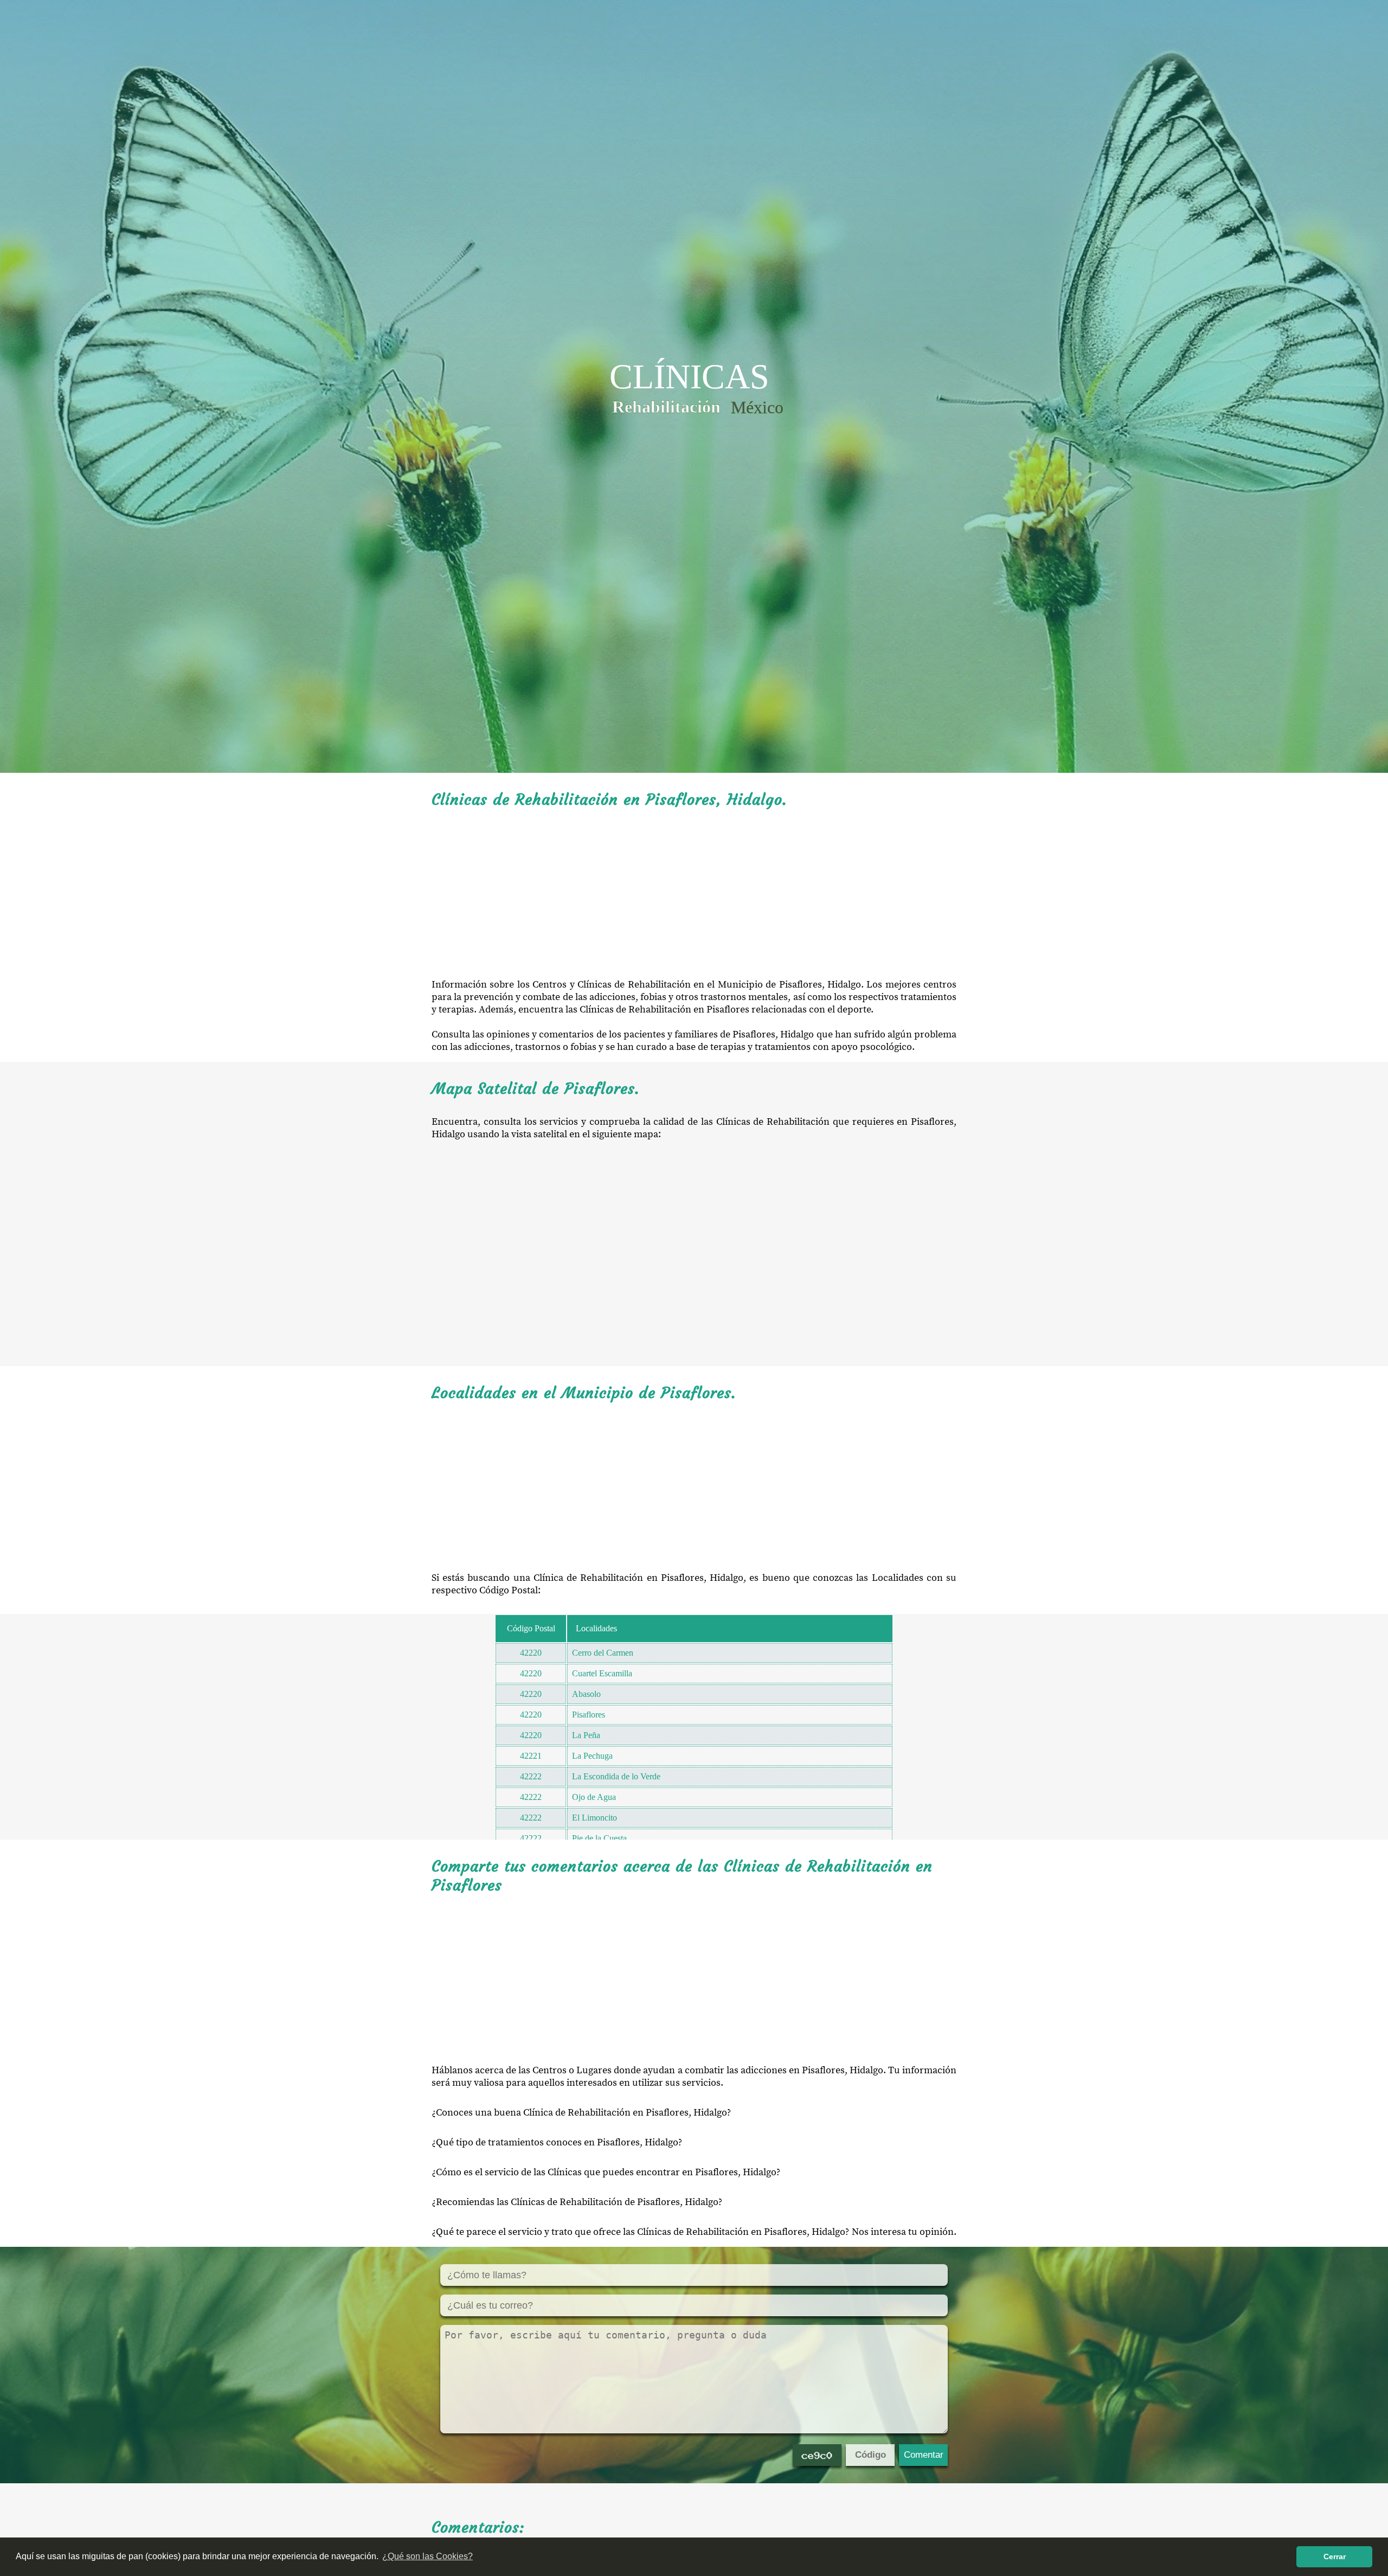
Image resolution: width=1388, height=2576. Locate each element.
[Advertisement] (694, 894)
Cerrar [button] (1335, 2556)
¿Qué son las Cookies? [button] (428, 2556)
